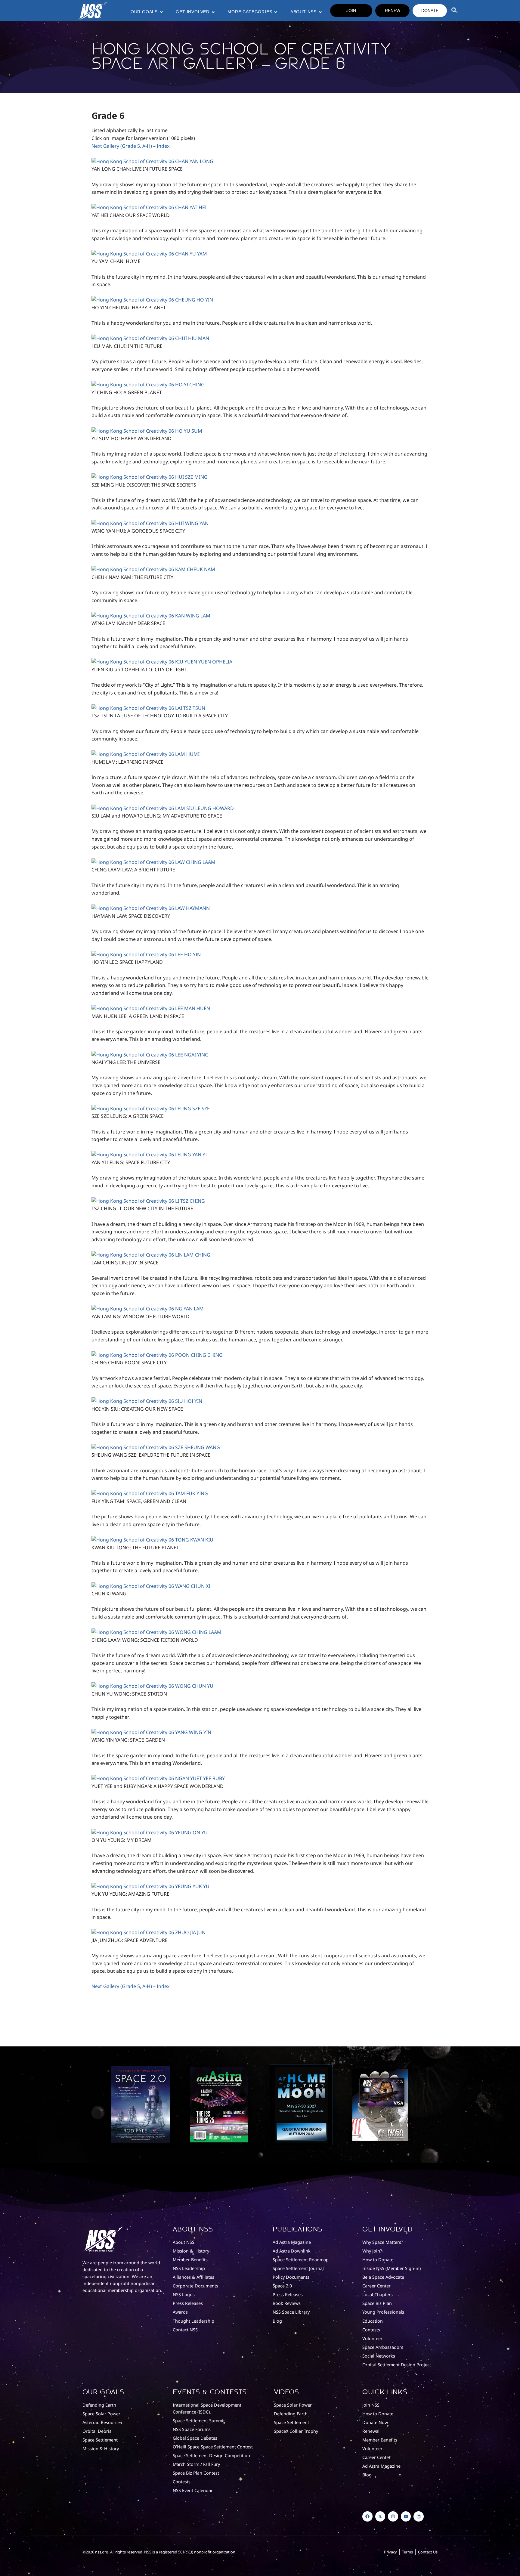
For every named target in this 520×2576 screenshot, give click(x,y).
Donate (430, 11)
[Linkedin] (419, 2516)
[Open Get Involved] (213, 12)
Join (351, 11)
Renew (393, 11)
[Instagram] (393, 2516)
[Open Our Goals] (161, 12)
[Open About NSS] (320, 12)
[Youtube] (406, 2516)
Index (163, 146)
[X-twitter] (380, 2516)
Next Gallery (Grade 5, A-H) (122, 146)
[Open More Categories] (276, 12)
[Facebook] (367, 2516)
